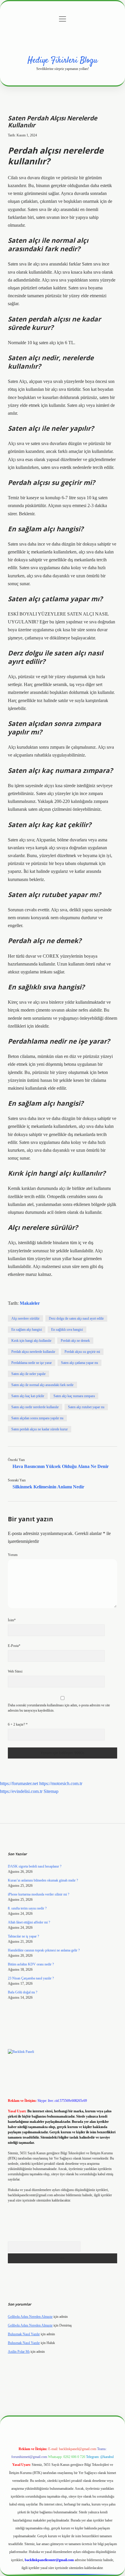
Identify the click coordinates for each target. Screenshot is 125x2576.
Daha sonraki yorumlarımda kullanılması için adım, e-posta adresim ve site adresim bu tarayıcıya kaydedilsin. (59, 1708)
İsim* (12, 1620)
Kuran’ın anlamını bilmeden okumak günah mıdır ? (43, 1880)
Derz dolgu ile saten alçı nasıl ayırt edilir (76, 1318)
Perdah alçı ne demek (75, 1341)
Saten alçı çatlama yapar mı (80, 1363)
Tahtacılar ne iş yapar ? (23, 1936)
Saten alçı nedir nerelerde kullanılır (35, 1407)
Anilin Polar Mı (19, 2352)
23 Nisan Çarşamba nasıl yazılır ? (31, 1978)
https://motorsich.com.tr (61, 1783)
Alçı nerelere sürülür (25, 1318)
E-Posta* (14, 1646)
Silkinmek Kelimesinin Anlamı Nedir (48, 1487)
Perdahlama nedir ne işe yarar (32, 1363)
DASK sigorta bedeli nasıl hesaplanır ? (35, 1866)
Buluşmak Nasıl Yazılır (24, 2334)
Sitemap (51, 1791)
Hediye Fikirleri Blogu (63, 61)
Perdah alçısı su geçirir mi (82, 1352)
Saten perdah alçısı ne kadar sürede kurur (40, 1429)
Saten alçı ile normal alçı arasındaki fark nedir (42, 1385)
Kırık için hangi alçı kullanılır (31, 1341)
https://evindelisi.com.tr (21, 1791)
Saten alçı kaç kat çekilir (28, 1396)
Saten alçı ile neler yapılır (28, 1374)
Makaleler (30, 1303)
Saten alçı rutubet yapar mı (86, 1407)
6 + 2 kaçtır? (18, 1724)
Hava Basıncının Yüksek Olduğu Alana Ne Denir (61, 1466)
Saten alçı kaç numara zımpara (74, 1396)
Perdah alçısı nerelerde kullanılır (33, 1352)
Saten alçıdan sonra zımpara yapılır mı (37, 1418)
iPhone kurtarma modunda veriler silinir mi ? (39, 1894)
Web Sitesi (15, 1671)
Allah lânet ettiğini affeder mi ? (29, 1922)
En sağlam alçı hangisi (27, 1330)
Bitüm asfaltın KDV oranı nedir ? (31, 1964)
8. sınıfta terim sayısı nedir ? (27, 1908)
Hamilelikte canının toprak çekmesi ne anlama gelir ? (44, 1950)
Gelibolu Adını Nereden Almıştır (30, 2317)
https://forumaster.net (19, 1783)
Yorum (13, 1555)
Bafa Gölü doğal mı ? (23, 1992)
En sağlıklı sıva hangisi (67, 1330)
